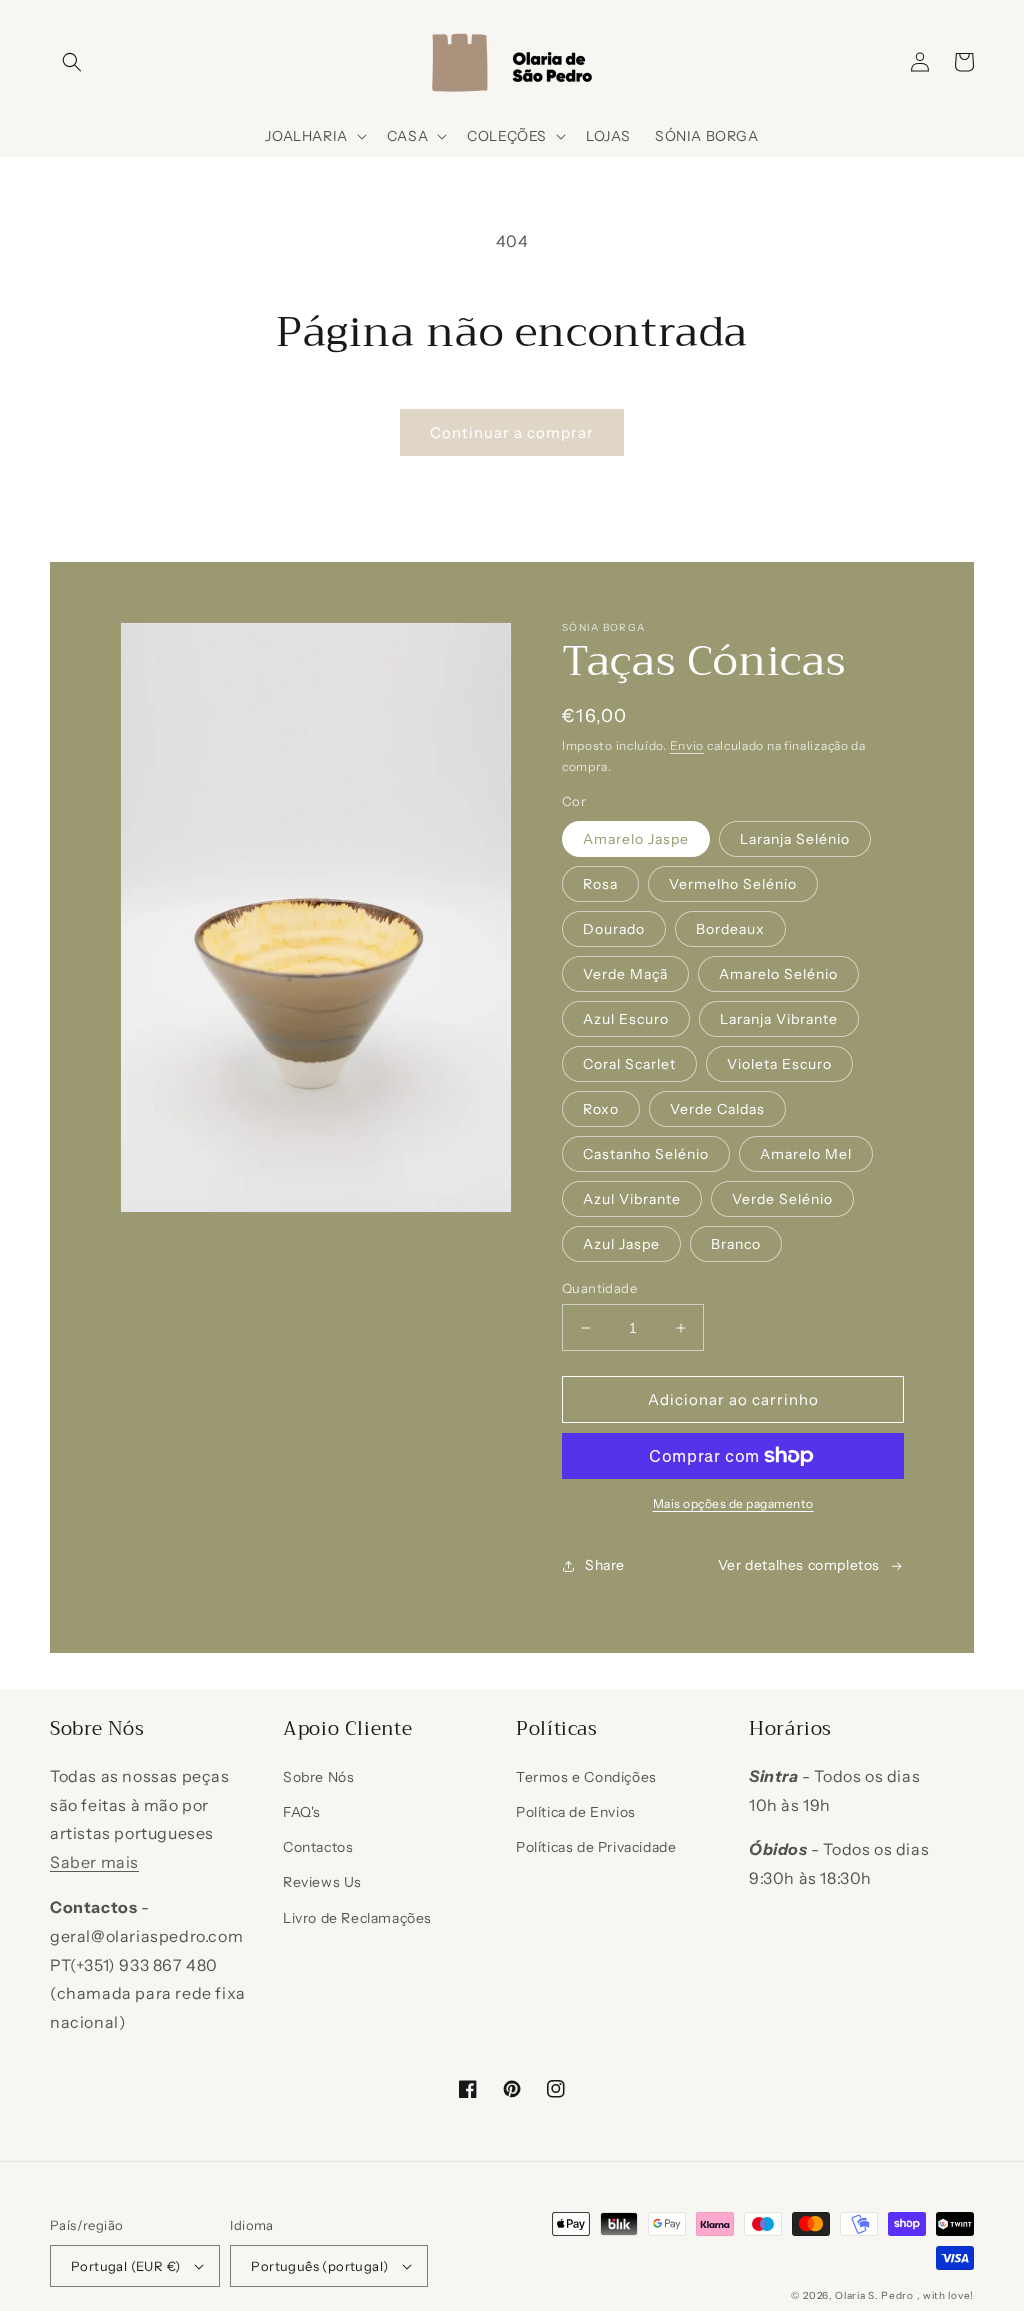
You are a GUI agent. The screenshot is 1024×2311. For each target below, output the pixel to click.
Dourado (614, 929)
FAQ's (302, 1812)
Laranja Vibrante (779, 1019)
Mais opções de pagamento (733, 1503)
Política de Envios (576, 1812)
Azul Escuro (626, 1019)
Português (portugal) (319, 2266)
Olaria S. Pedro (874, 2295)
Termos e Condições (586, 1777)
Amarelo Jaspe (636, 839)
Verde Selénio (782, 1199)
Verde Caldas (717, 1109)
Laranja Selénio (795, 839)
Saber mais (94, 1862)
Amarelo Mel (806, 1154)
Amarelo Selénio (778, 974)
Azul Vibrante (632, 1199)
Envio (687, 745)
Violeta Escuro (779, 1064)
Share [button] (605, 1565)
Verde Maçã (625, 974)
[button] (72, 62)
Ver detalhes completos (799, 1565)
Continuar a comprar (512, 432)
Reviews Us (322, 1882)
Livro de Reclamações (357, 1918)
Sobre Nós (318, 1777)
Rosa (600, 884)
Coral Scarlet (629, 1064)
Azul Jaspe (621, 1244)
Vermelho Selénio (733, 884)
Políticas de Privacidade (596, 1847)
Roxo (601, 1109)
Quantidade (599, 1288)
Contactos (318, 1847)
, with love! (945, 2295)
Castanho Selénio (646, 1154)
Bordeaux (730, 929)
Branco (736, 1244)
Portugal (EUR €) (125, 2266)
